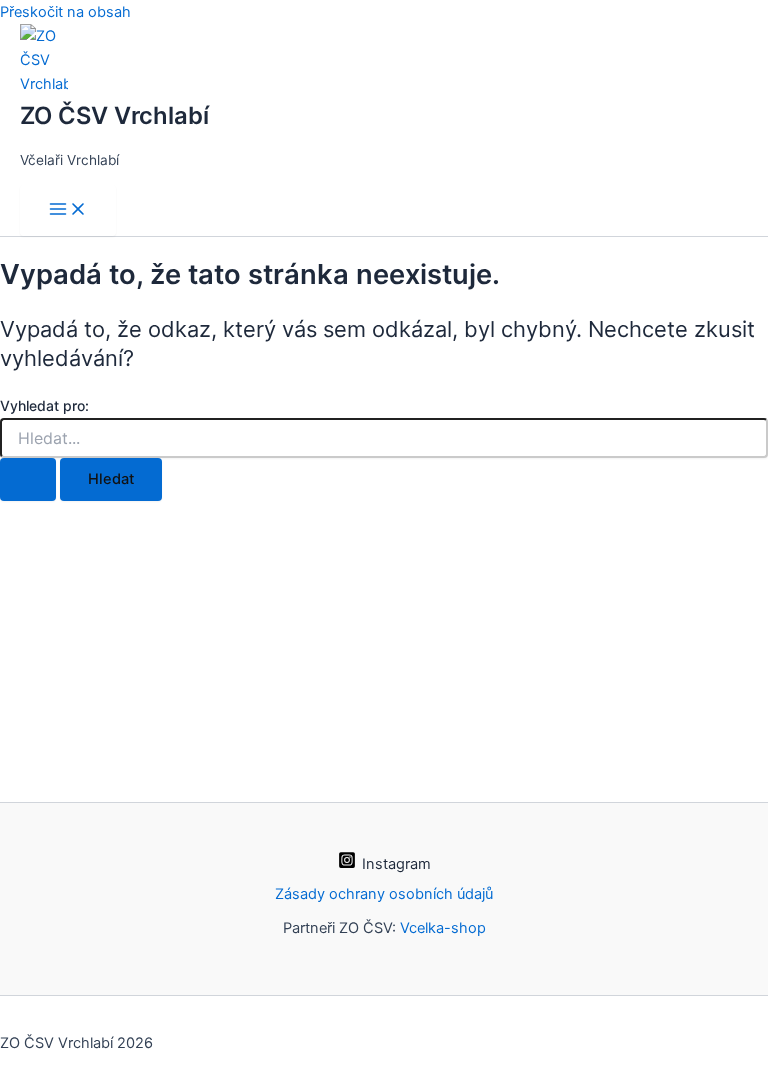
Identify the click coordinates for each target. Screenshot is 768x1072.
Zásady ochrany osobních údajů (384, 894)
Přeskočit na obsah (65, 12)
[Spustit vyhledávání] (28, 479)
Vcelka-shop (443, 928)
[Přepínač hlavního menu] (68, 210)
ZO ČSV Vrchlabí (114, 115)
